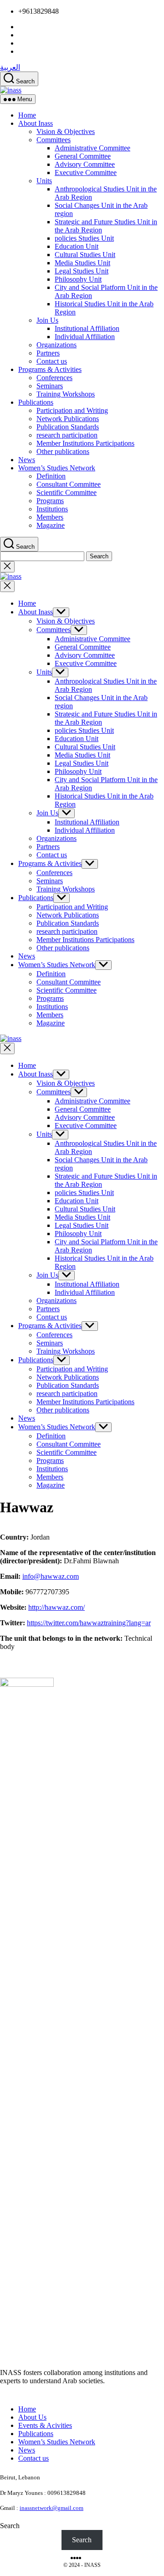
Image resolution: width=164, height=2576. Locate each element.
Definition (51, 476)
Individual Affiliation (85, 337)
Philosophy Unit (78, 279)
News (27, 460)
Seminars (50, 386)
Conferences (54, 378)
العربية (10, 67)
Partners (48, 353)
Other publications (63, 451)
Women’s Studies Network (57, 468)
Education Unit (77, 246)
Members (50, 517)
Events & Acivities (45, 2425)
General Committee (83, 156)
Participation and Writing (72, 410)
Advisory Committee (85, 164)
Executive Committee (86, 173)
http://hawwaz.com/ (56, 1607)
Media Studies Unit (82, 263)
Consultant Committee (69, 484)
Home (27, 115)
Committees (54, 140)
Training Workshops (66, 394)
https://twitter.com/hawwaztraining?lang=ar (89, 1623)
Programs (50, 501)
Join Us (47, 320)
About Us (32, 2417)
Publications (36, 402)
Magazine (51, 525)
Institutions (52, 509)
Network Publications (68, 419)
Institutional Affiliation (87, 328)
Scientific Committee (67, 492)
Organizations (56, 345)
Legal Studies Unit (82, 271)
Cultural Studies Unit (85, 255)
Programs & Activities (50, 369)
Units (44, 181)
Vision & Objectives (66, 131)
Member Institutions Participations (85, 443)
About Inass (36, 123)
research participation (67, 435)
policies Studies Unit (84, 238)
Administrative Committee (92, 148)
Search (10, 2526)
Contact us (52, 361)
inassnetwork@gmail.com (51, 2508)
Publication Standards (68, 427)
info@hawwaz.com (51, 1576)
